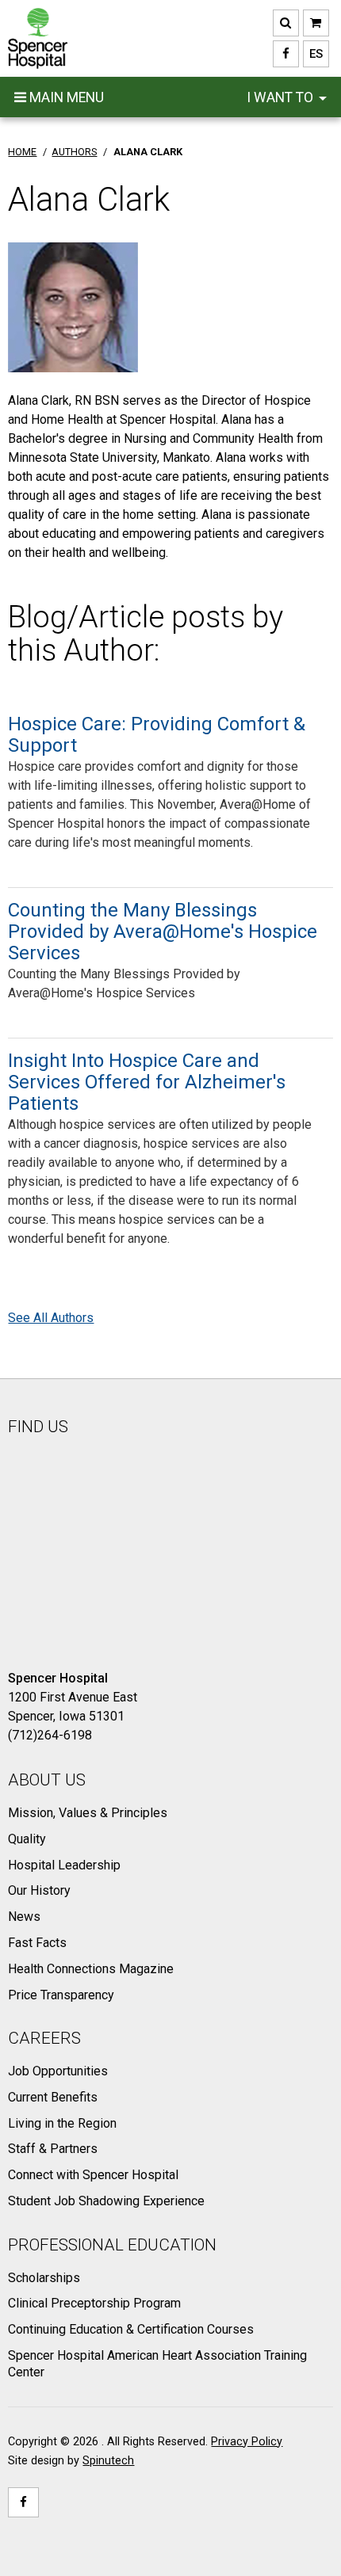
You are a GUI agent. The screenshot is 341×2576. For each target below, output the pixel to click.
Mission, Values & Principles (88, 1813)
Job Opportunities (58, 2071)
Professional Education (112, 2245)
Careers (44, 2038)
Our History (39, 1890)
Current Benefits (53, 2097)
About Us (47, 1780)
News (24, 1917)
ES (313, 54)
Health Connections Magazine (91, 1969)
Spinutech (108, 2461)
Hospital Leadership (64, 1865)
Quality (27, 1839)
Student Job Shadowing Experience (106, 2201)
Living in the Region (62, 2123)
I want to (282, 97)
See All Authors (51, 1318)
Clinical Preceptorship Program (94, 2303)
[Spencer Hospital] (38, 38)
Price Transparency (61, 1995)
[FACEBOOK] (286, 54)
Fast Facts (37, 1943)
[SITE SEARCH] (286, 23)
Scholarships (44, 2278)
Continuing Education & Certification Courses (131, 2329)
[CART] (316, 23)
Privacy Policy (247, 2442)
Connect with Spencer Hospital (93, 2175)
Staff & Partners (53, 2149)
